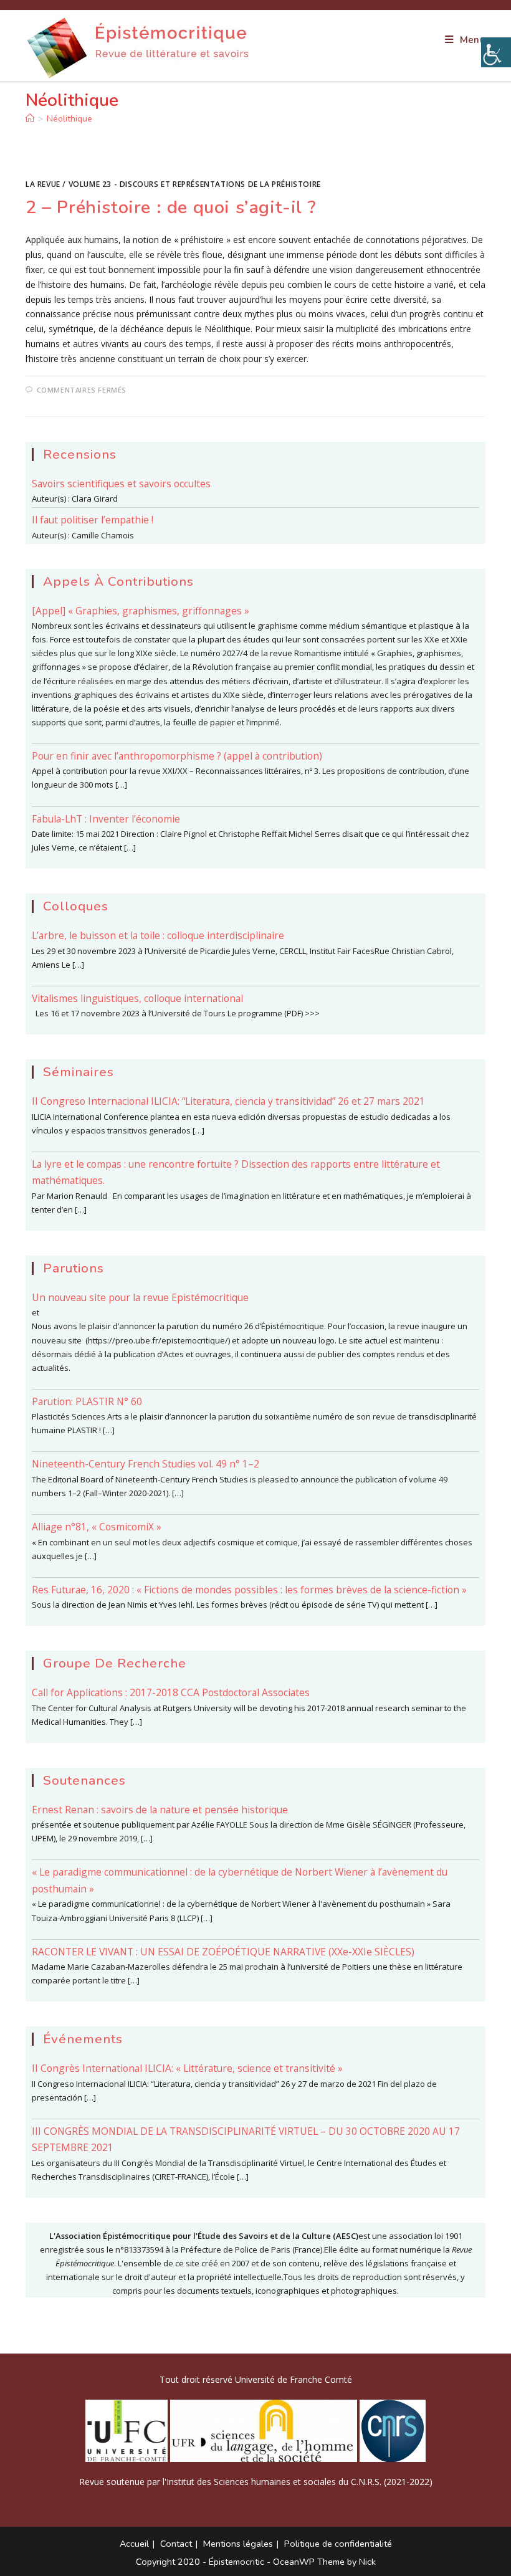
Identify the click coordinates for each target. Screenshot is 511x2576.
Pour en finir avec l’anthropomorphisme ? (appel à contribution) (177, 756)
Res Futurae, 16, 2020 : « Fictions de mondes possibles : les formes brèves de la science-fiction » (249, 1590)
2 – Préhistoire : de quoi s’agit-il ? (171, 207)
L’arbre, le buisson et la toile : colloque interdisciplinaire (158, 935)
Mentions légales (238, 2544)
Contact (176, 2544)
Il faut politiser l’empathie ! (93, 520)
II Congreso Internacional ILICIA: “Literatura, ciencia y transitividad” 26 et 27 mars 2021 (228, 1101)
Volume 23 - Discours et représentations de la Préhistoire (195, 184)
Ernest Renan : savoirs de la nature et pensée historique (160, 1810)
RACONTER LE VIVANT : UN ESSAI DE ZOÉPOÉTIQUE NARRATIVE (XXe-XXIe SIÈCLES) (223, 1952)
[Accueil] (30, 119)
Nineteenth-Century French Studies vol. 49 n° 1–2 (146, 1464)
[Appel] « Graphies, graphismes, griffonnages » (141, 611)
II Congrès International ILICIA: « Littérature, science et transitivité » (187, 2068)
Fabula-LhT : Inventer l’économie (106, 819)
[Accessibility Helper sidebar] (496, 52)
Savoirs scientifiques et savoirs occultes (121, 484)
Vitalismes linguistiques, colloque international (137, 998)
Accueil (134, 2544)
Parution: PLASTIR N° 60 (87, 1401)
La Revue (43, 184)
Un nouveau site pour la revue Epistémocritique (140, 1297)
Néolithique (69, 119)
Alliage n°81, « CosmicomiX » (97, 1527)
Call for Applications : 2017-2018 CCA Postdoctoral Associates (171, 1692)
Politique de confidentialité (338, 2544)
